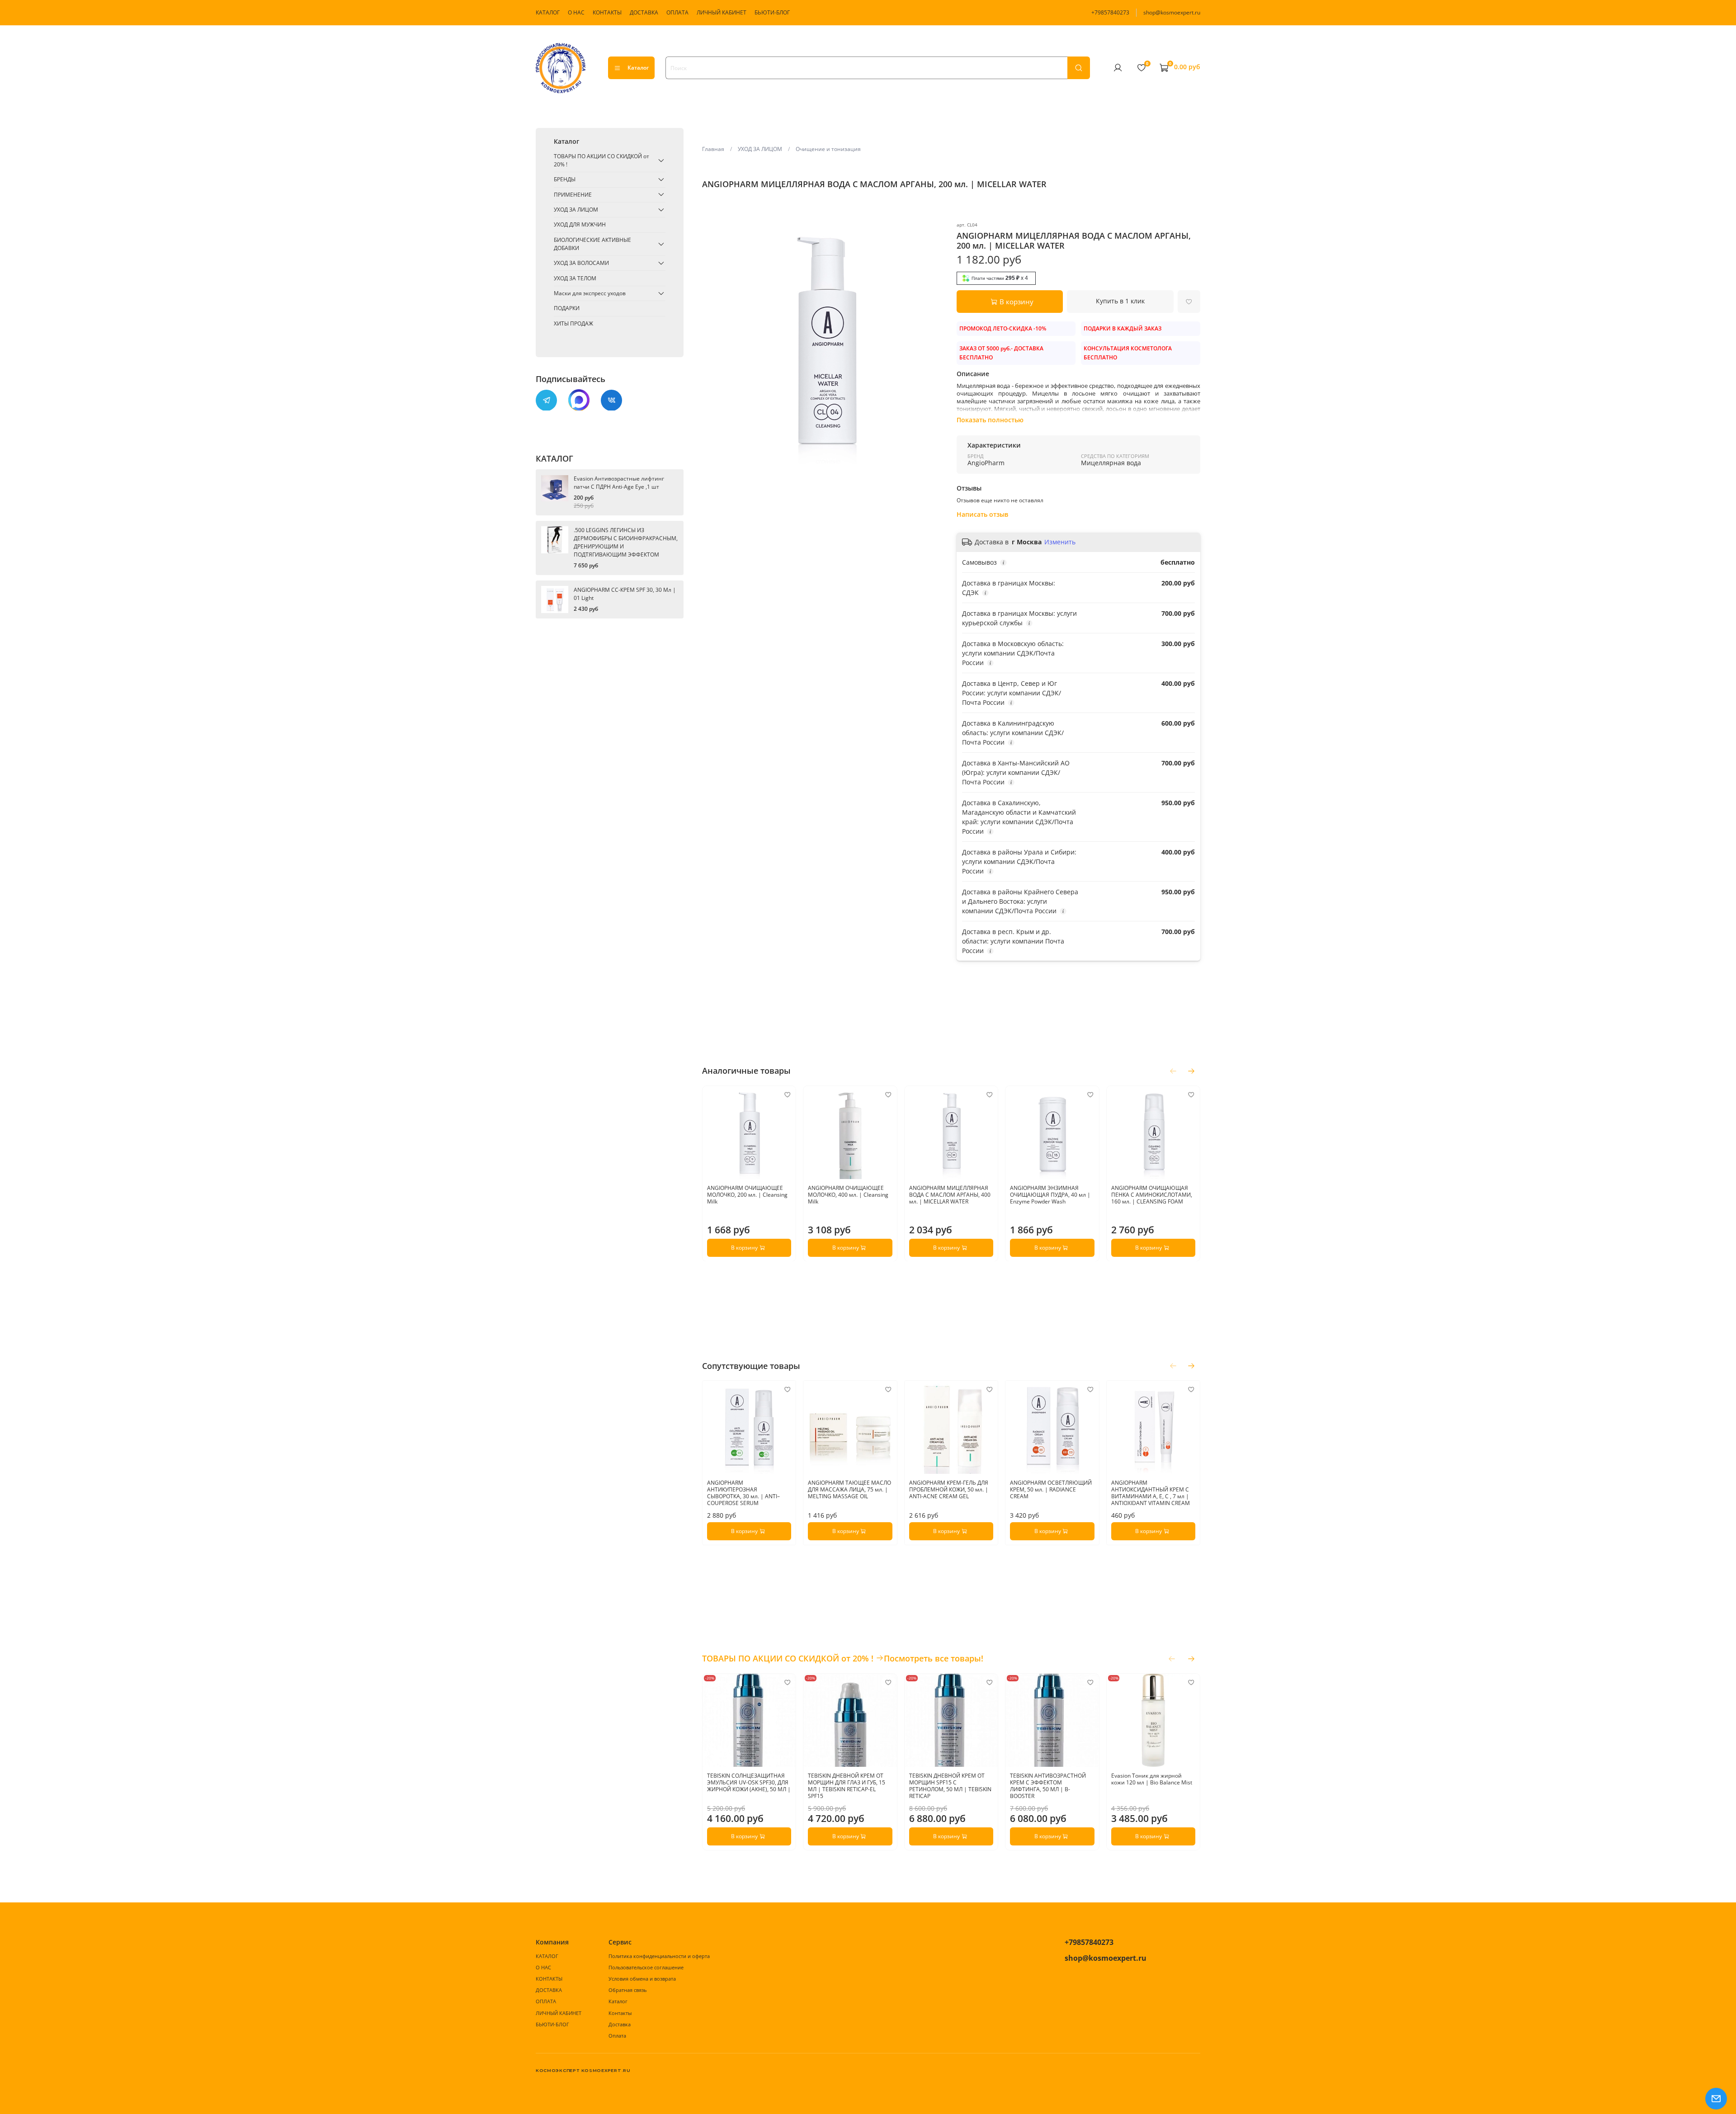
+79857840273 (1110, 12)
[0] (1141, 67)
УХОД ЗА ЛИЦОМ (760, 149)
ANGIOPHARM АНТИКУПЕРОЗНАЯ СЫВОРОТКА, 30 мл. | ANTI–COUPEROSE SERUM (743, 1493)
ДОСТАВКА (644, 12)
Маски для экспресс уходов (590, 293)
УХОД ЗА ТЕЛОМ (575, 278)
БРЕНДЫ (565, 179)
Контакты (620, 2013)
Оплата (617, 2036)
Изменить (1060, 542)
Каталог (638, 68)
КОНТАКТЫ (607, 12)
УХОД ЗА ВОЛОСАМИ (581, 263)
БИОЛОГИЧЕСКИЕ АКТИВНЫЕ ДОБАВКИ (592, 244)
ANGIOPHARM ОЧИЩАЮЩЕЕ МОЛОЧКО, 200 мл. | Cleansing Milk (747, 1195)
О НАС (576, 12)
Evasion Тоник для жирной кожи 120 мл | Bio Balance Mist (1151, 1779)
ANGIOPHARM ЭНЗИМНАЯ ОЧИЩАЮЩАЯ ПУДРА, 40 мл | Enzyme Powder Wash (1050, 1195)
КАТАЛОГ (548, 12)
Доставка (620, 2024)
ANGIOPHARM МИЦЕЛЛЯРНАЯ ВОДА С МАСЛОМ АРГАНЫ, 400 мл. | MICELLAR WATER (949, 1195)
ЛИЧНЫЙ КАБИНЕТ (722, 12)
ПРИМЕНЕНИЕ (573, 194)
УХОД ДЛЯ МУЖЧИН (580, 224)
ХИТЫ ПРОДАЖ (573, 323)
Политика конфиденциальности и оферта (659, 1956)
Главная (713, 149)
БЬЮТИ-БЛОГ (772, 12)
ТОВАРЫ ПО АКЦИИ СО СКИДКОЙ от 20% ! (601, 160)
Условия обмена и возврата (642, 1979)
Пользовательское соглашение (646, 1967)
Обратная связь (627, 1990)
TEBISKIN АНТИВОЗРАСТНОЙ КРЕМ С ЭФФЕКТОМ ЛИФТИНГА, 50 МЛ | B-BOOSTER (1048, 1786)
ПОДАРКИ (567, 308)
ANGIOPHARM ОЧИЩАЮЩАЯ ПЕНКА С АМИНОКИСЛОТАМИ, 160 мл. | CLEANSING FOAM (1151, 1195)
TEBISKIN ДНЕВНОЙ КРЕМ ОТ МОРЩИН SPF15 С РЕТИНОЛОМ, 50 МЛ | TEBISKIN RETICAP (950, 1786)
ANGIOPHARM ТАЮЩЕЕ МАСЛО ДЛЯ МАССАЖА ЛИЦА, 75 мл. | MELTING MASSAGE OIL (849, 1490)
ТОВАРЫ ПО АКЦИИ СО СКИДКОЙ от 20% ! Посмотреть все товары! (843, 1658)
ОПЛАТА (677, 12)
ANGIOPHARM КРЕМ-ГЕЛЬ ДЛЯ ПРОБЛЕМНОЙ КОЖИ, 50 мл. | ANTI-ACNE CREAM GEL (948, 1490)
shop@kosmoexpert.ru (1172, 12)
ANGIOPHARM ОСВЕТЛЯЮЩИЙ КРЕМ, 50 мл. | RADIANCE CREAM (1051, 1490)
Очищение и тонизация (828, 149)
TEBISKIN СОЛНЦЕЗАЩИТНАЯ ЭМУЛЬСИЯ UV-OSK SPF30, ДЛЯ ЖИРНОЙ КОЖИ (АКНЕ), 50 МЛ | (749, 1783)
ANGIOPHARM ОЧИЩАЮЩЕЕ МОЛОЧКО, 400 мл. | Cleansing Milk (848, 1195)
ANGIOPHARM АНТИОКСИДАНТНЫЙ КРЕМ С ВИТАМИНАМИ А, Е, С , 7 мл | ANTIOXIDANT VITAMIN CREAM (1150, 1493)
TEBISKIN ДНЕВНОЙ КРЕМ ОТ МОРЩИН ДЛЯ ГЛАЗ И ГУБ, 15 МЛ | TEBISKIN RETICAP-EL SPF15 (847, 1786)
